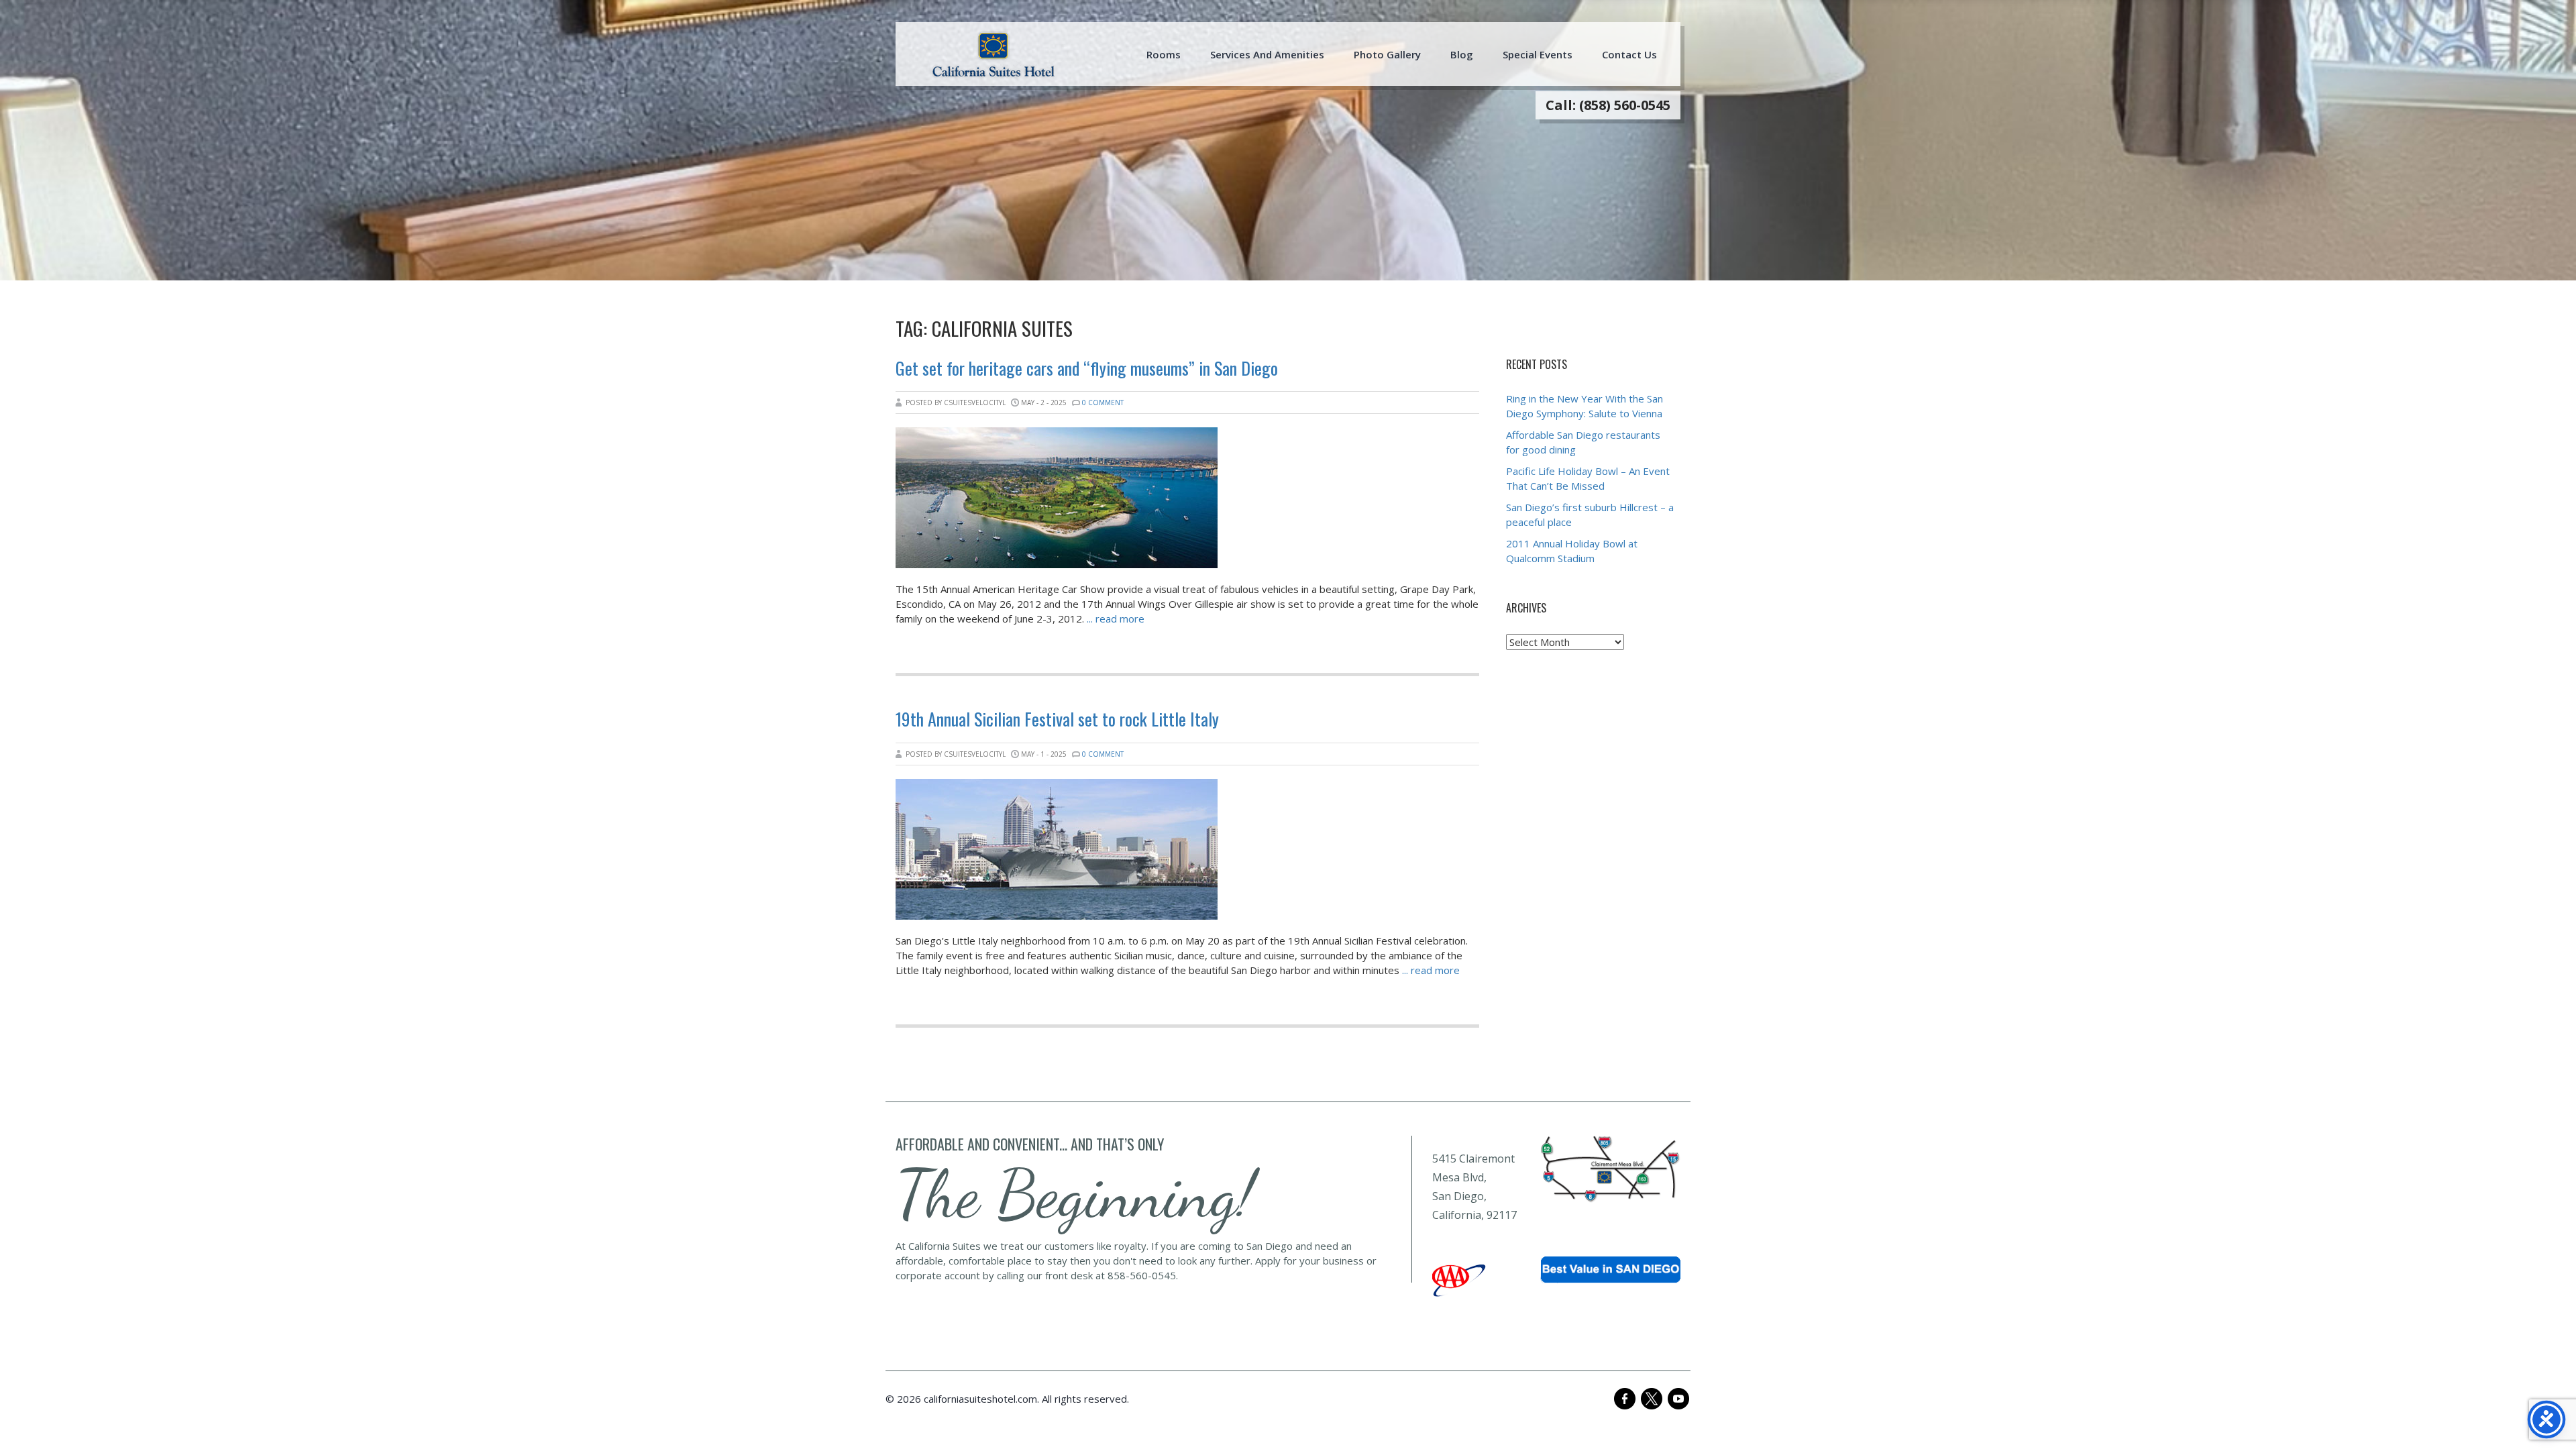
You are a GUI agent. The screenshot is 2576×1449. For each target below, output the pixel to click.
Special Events (1538, 54)
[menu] (994, 54)
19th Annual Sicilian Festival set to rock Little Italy (1057, 719)
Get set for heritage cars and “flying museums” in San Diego (1087, 368)
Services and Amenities (1267, 54)
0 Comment (1103, 402)
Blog (1462, 54)
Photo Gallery (1387, 54)
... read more (1116, 619)
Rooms (1164, 54)
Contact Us (1629, 54)
